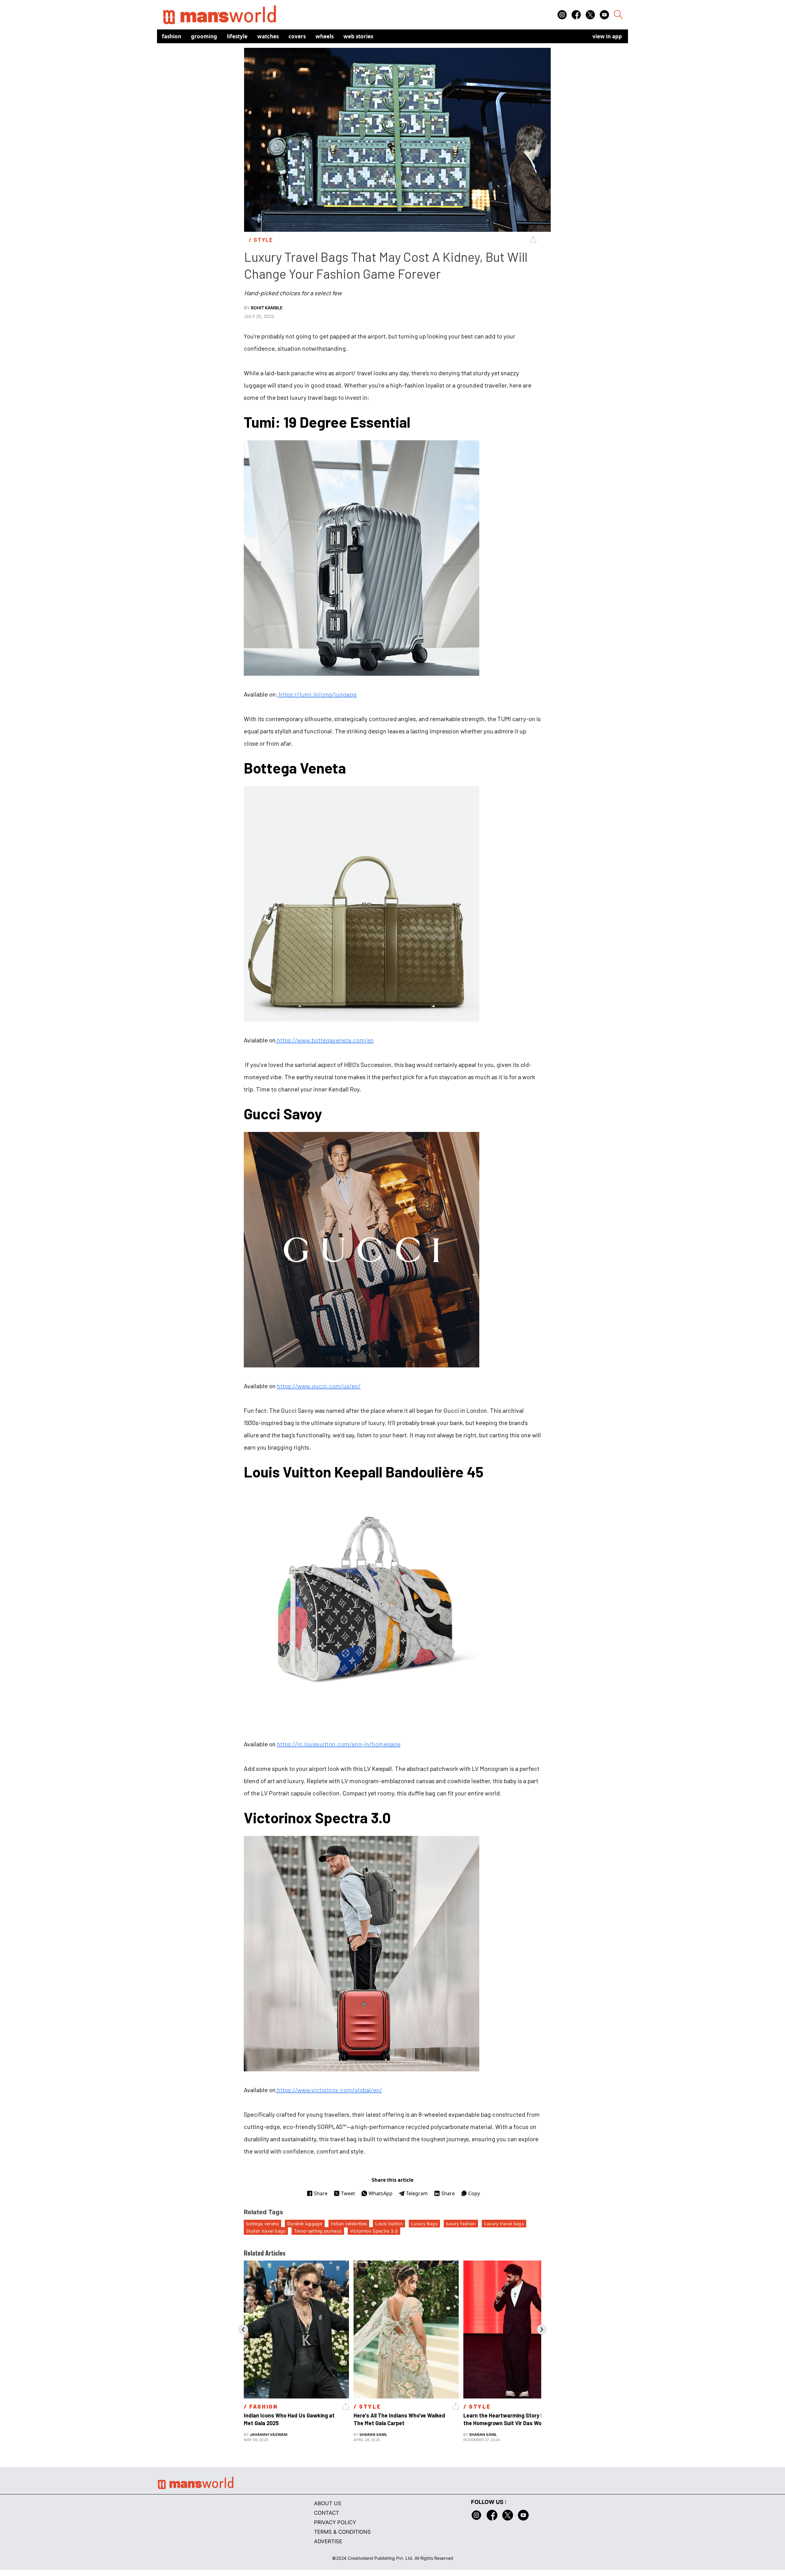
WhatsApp (381, 2193)
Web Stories (358, 36)
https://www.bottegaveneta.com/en (325, 1040)
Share (321, 2193)
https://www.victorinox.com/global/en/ (329, 2090)
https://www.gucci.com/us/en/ (319, 1386)
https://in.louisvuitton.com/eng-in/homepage (339, 1744)
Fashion (172, 36)
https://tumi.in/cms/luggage (317, 694)
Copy (474, 2193)
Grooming (204, 36)
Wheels (325, 36)
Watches (268, 36)
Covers (297, 36)
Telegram (417, 2193)
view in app (607, 36)
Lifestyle (237, 36)
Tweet (348, 2193)
